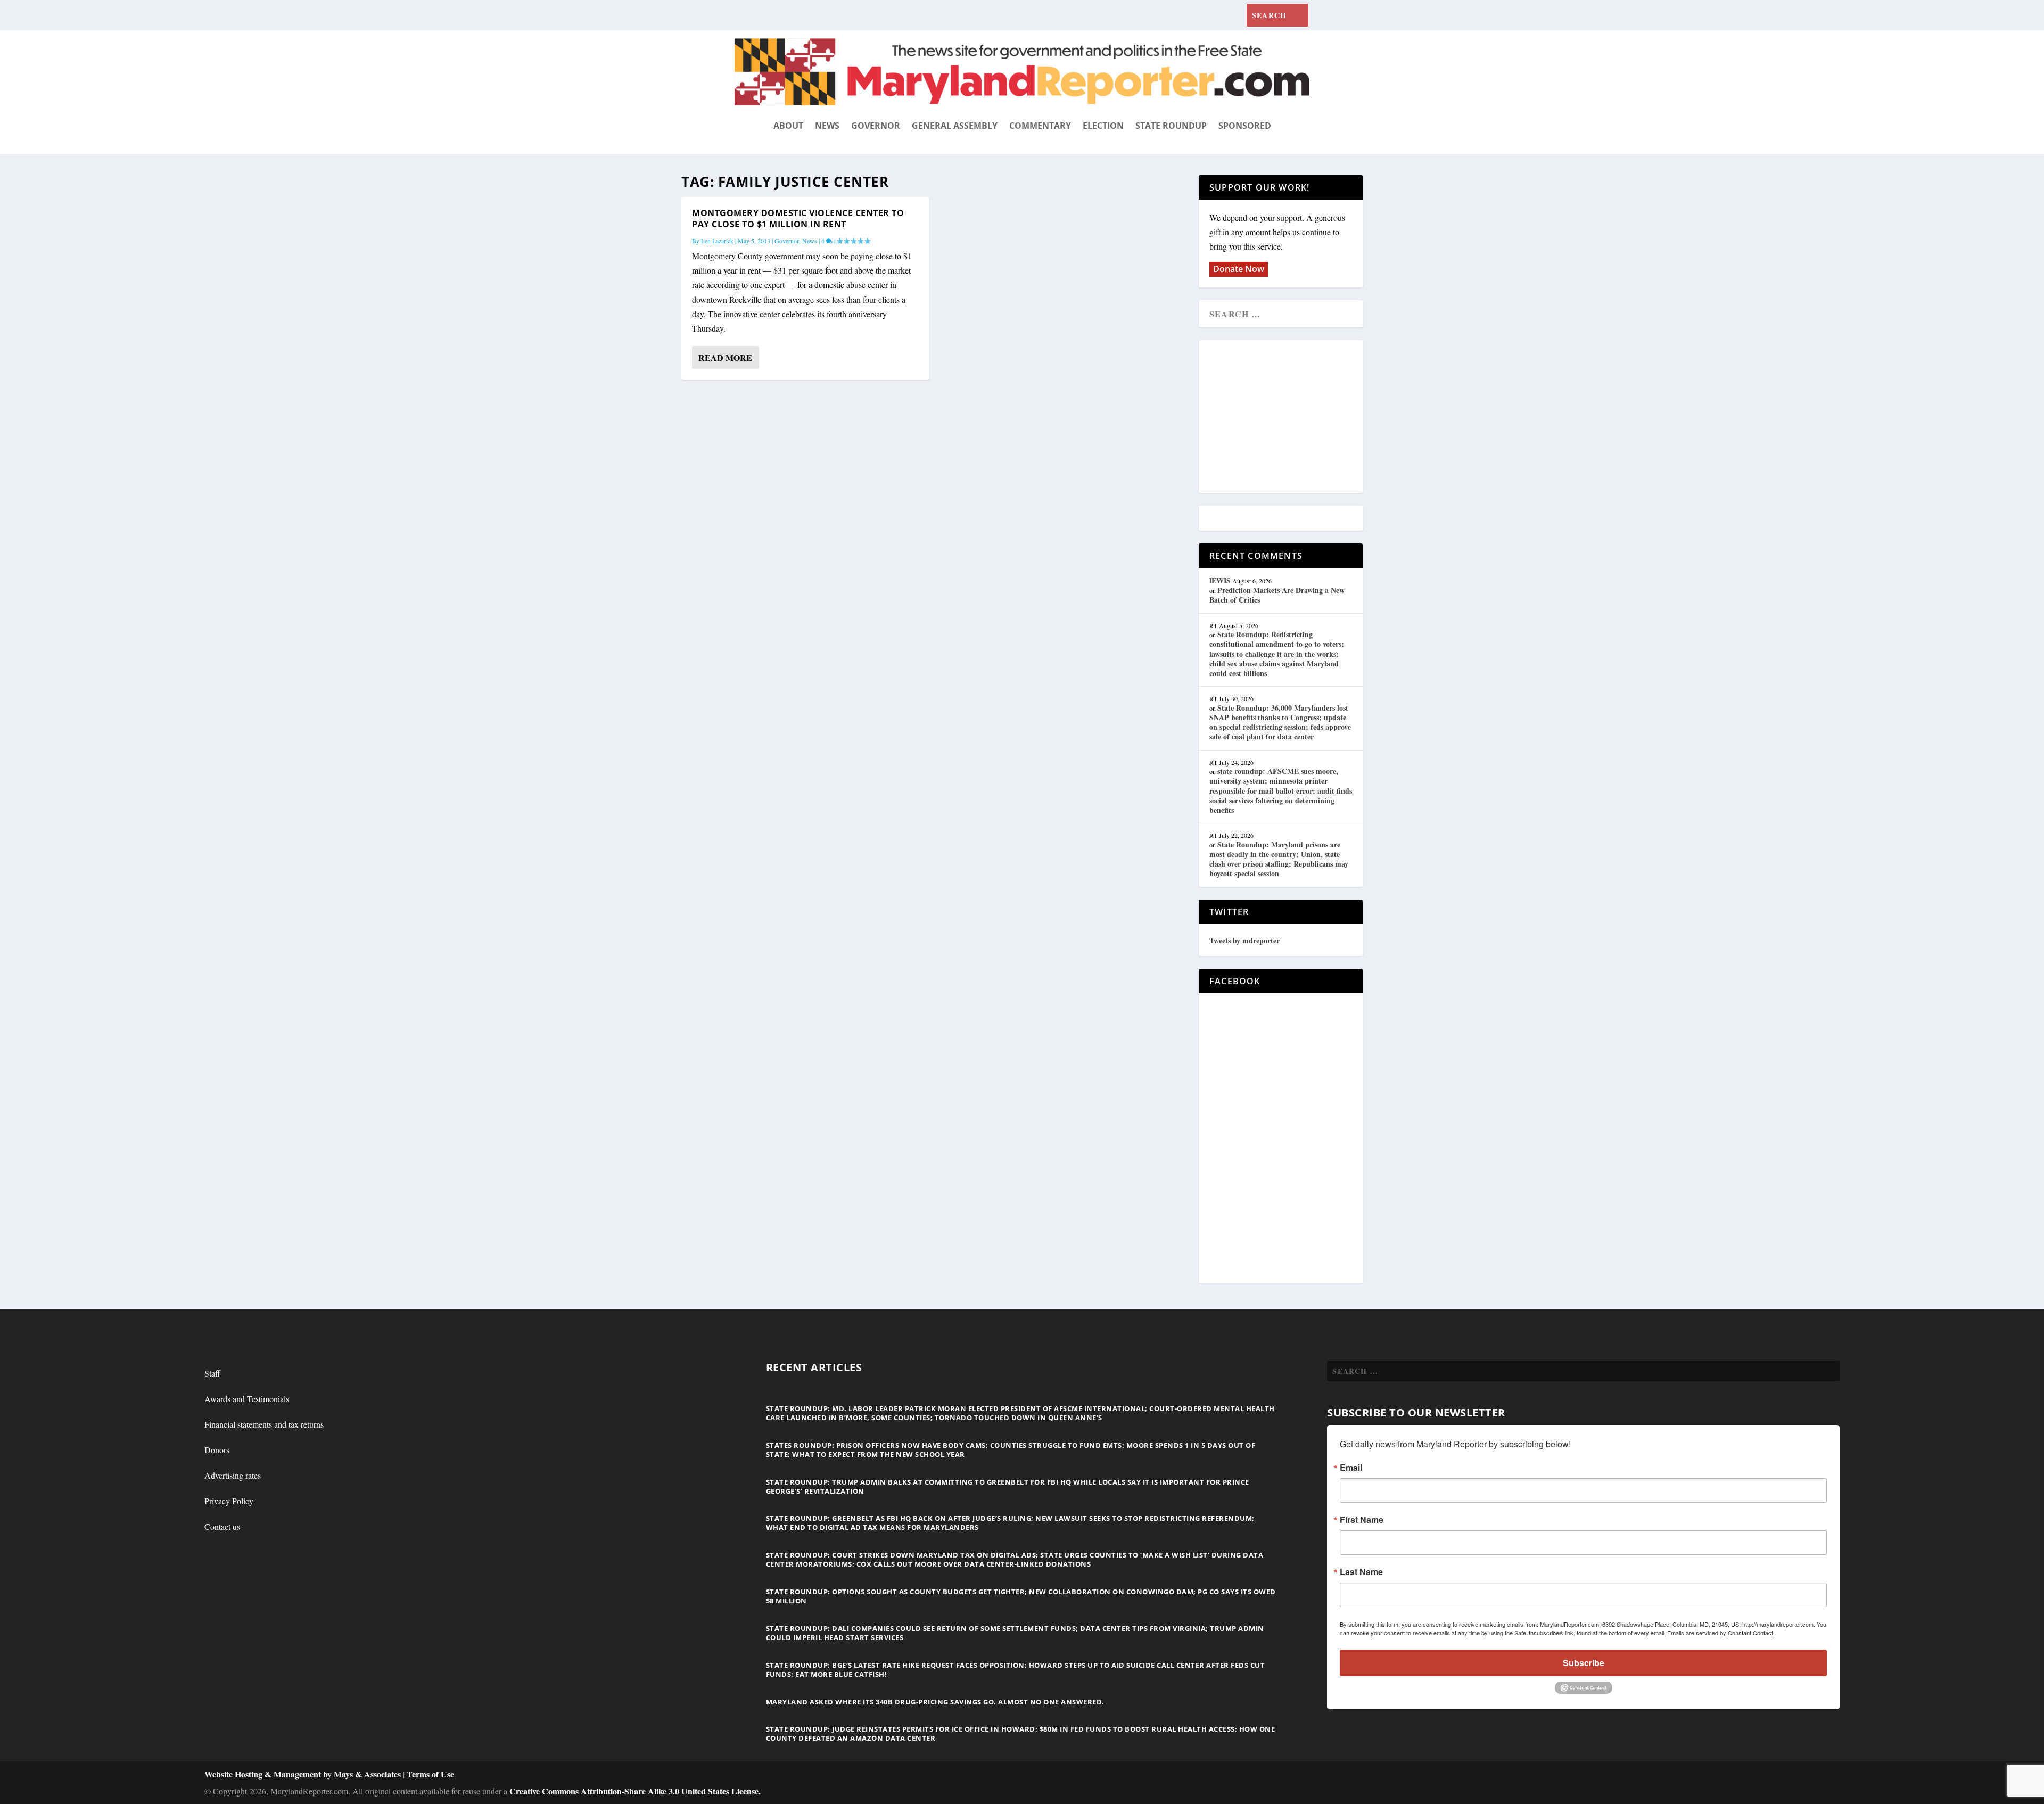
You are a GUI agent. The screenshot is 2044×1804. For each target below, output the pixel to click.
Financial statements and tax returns (264, 1424)
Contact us (222, 1526)
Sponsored (1245, 126)
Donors (217, 1450)
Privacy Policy (229, 1501)
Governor (876, 126)
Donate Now (1239, 269)
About (788, 126)
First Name (1362, 1520)
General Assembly (955, 126)
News (827, 126)
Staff (212, 1373)
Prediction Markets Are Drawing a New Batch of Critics (1277, 595)
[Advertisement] (1287, 417)
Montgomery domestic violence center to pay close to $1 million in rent (798, 219)
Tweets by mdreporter (1244, 940)
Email (1351, 1468)
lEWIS (1220, 580)
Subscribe (1584, 1663)
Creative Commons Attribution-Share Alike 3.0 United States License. (635, 1791)
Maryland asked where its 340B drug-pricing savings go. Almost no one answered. (935, 1702)
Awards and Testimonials (247, 1399)
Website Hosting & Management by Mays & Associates (304, 1774)
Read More (725, 357)
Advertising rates (233, 1475)
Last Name (1361, 1572)
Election (1103, 126)
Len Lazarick (717, 241)
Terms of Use (430, 1774)
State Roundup (1171, 126)
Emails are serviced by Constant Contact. (1721, 1633)
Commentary (1040, 126)
